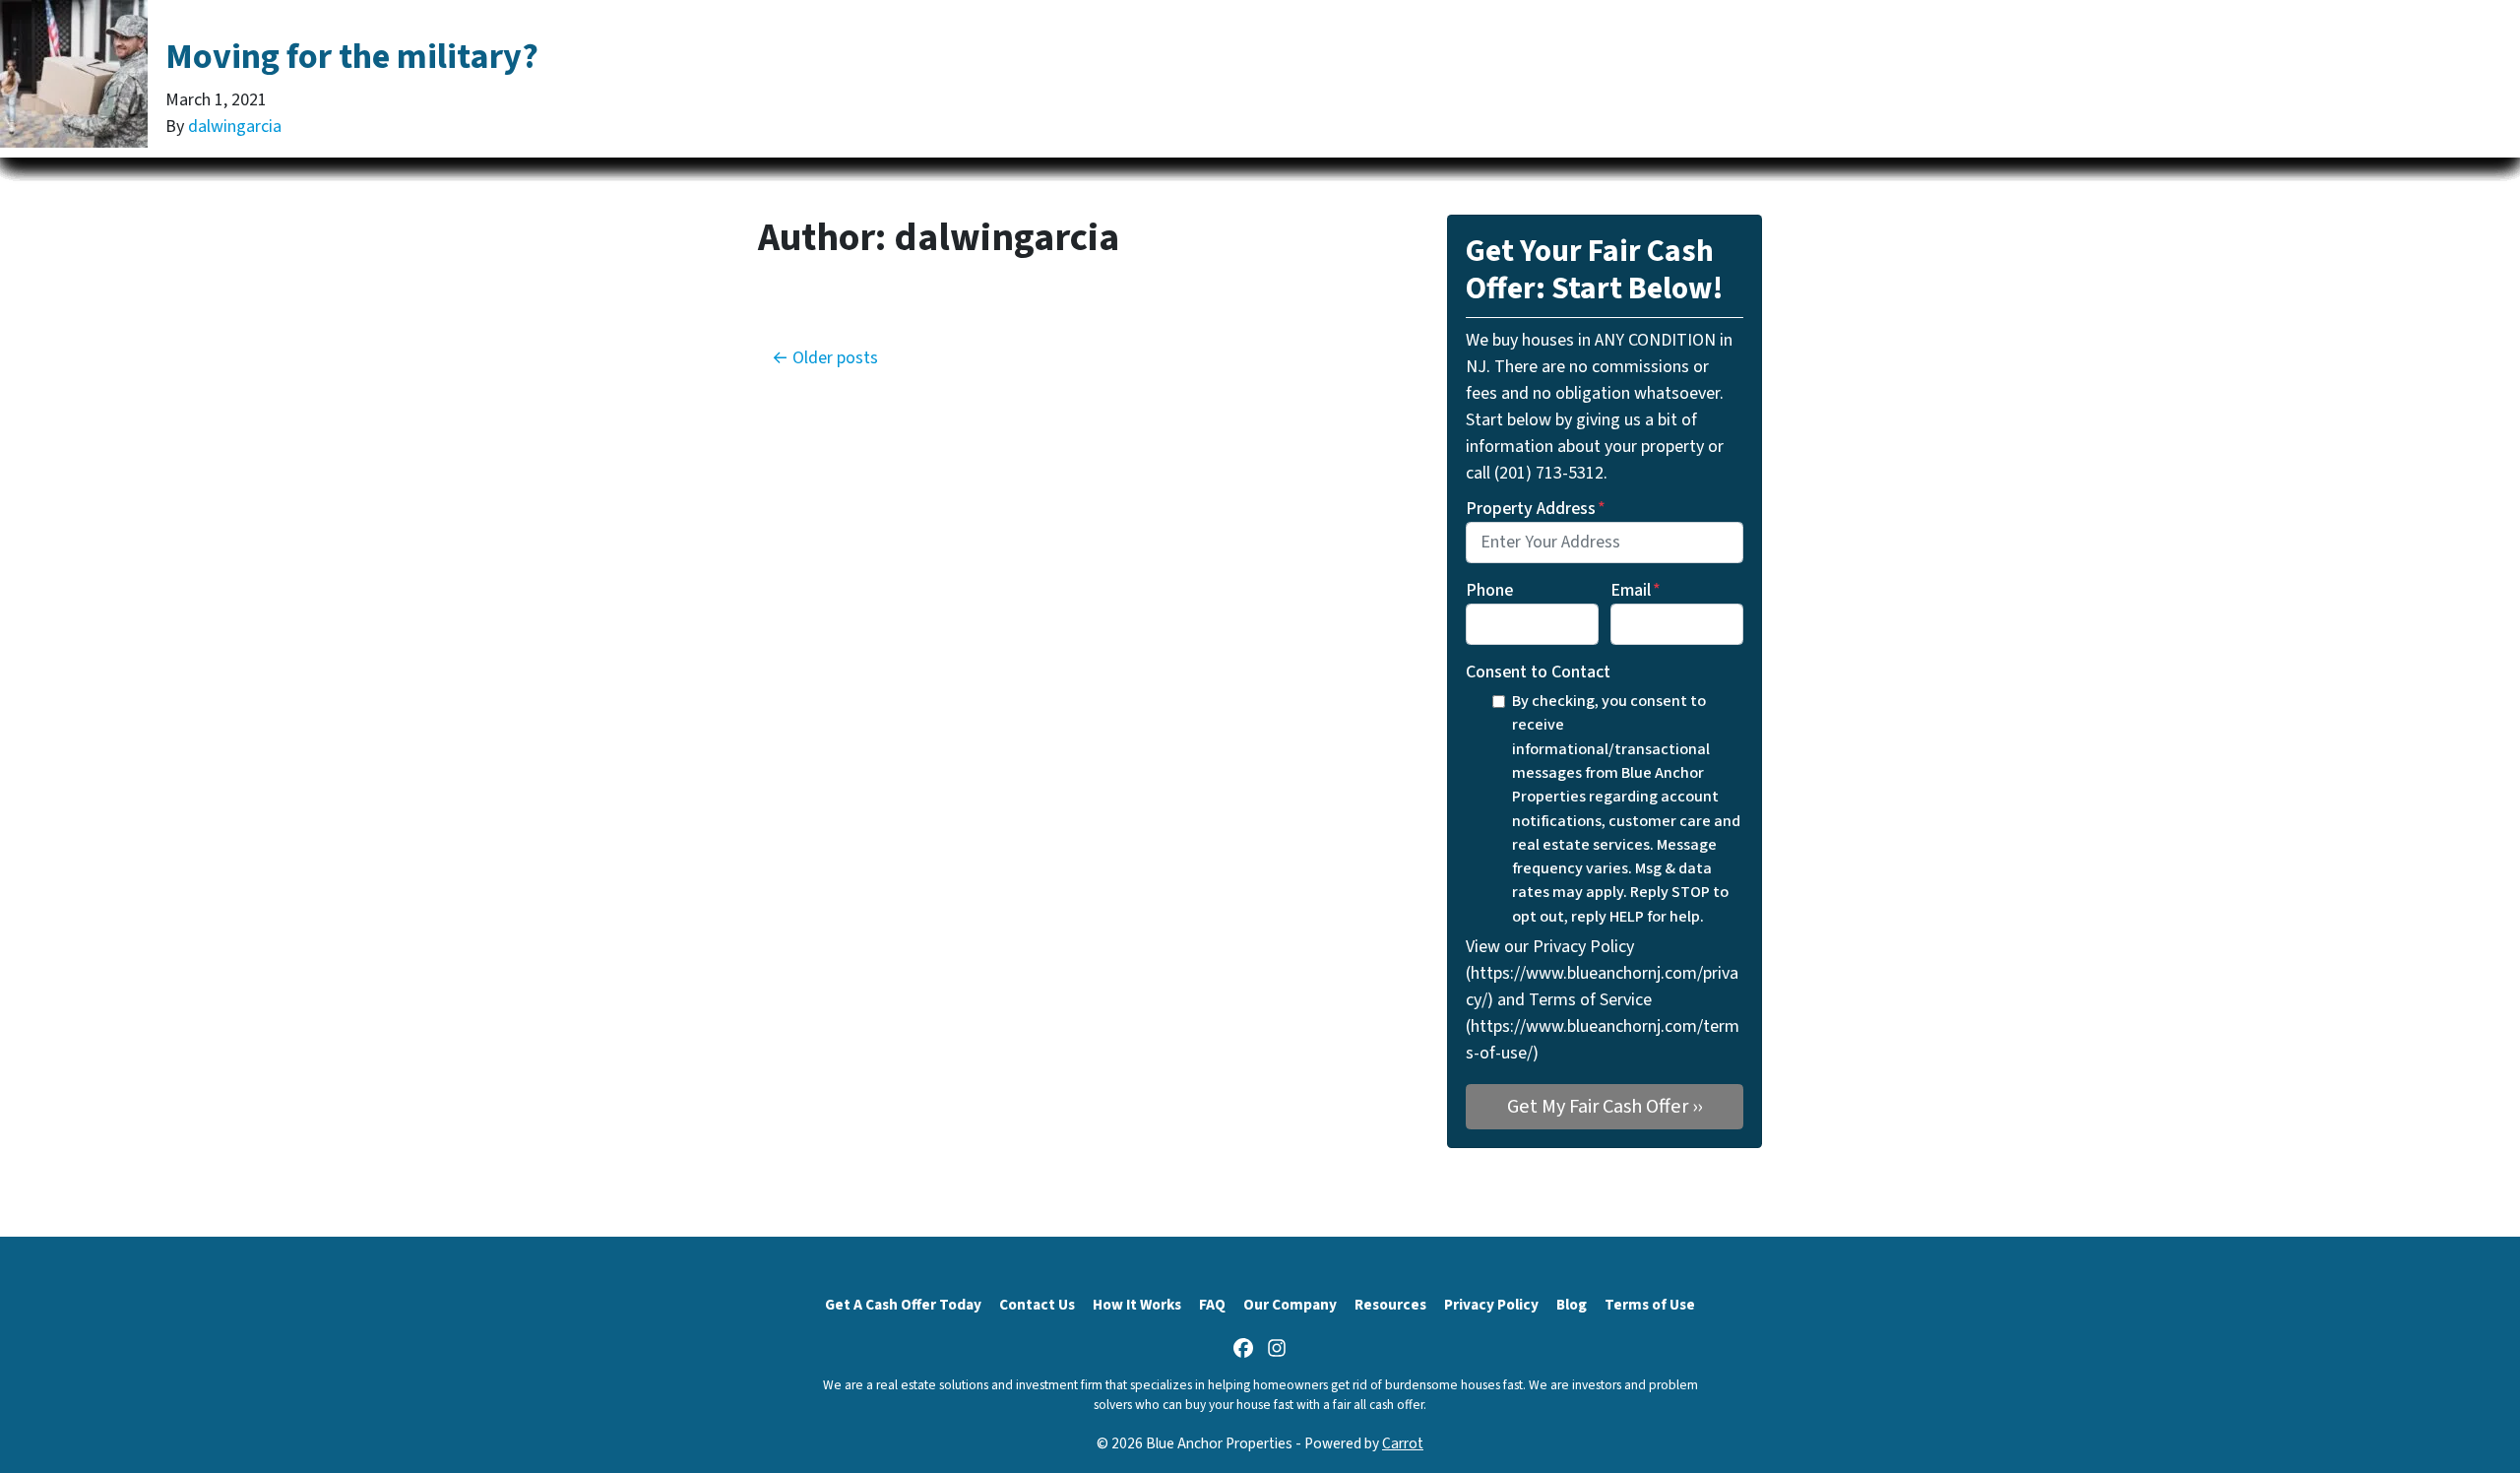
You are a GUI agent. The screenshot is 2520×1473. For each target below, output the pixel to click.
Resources (1390, 1305)
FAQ (1212, 1305)
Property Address (1536, 509)
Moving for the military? (352, 57)
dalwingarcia (235, 127)
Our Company (1290, 1305)
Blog (1572, 1305)
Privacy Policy (1491, 1305)
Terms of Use (1650, 1305)
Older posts (835, 358)
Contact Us (1037, 1305)
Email (1636, 590)
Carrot (1403, 1443)
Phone (1489, 590)
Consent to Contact (1538, 672)
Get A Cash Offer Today (903, 1305)
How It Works (1137, 1305)
